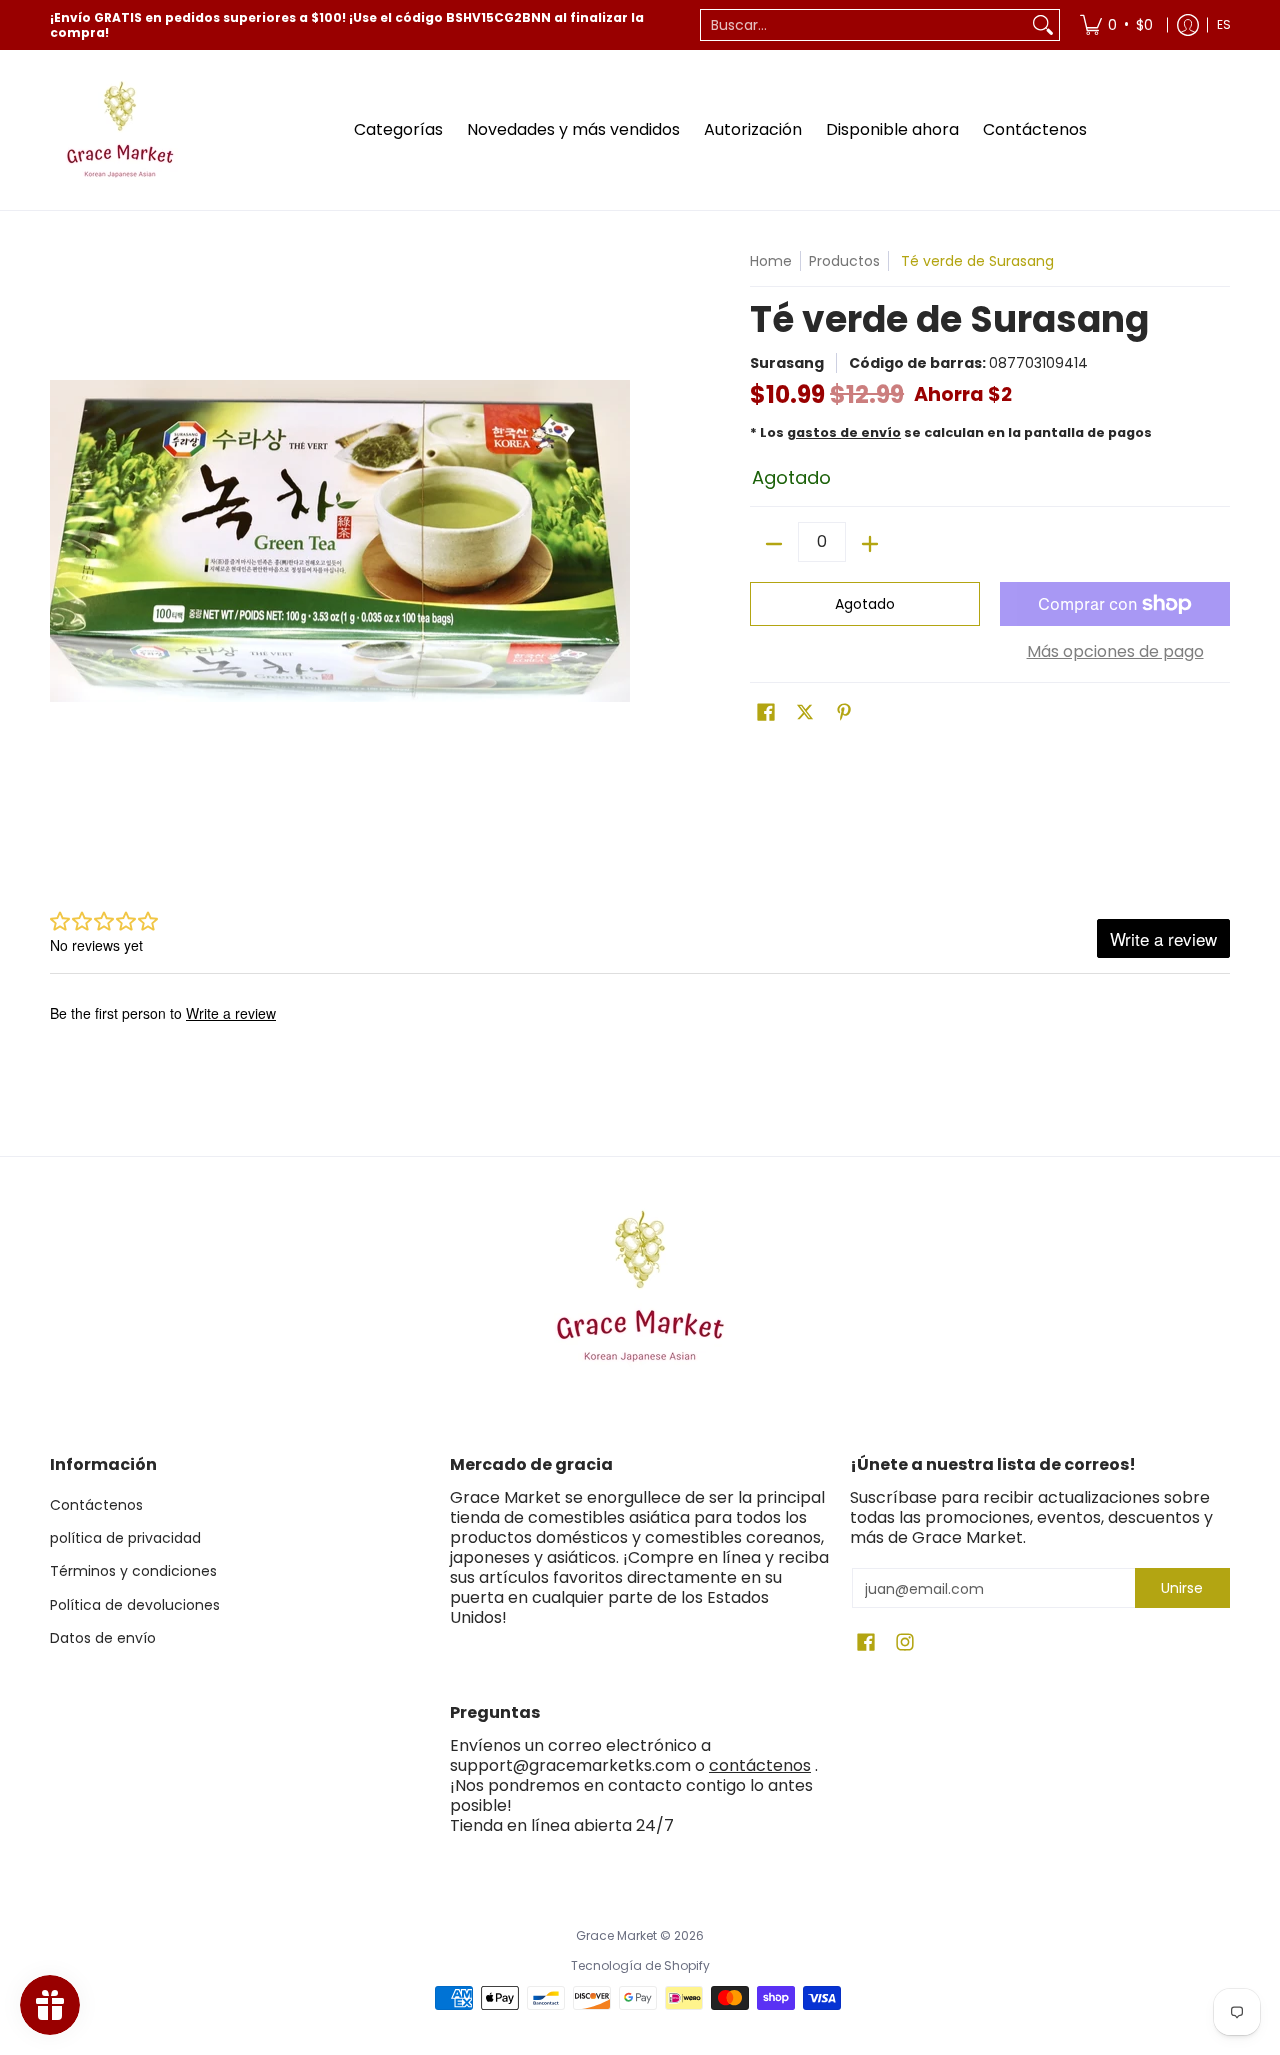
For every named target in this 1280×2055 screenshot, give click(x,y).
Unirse (1182, 1588)
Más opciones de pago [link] (1115, 652)
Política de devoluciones (135, 1605)
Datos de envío (103, 1638)
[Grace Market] (120, 130)
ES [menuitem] (1224, 24)
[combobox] (864, 25)
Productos (844, 261)
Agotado (865, 604)
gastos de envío (844, 432)
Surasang (787, 363)
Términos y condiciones (133, 1571)
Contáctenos (96, 1505)
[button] (766, 712)
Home (771, 261)
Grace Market (616, 1935)
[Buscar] (1043, 25)
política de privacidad (125, 1538)
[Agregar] (870, 544)
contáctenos (760, 1765)
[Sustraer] (774, 544)
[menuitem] (1116, 25)
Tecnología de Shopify (640, 1965)
